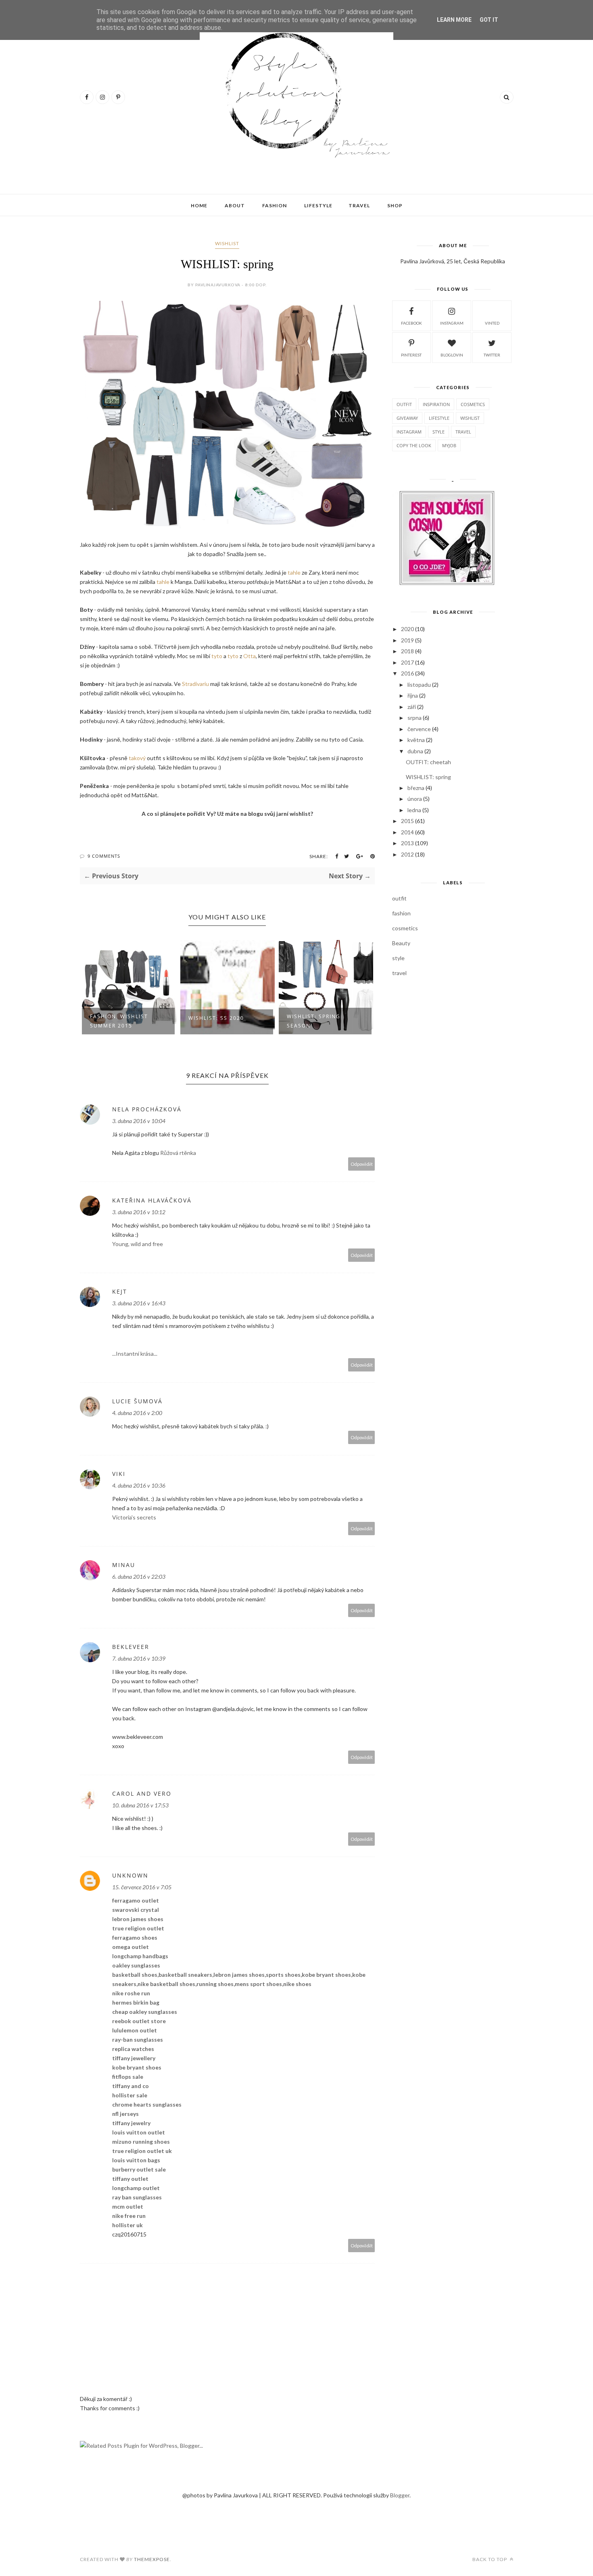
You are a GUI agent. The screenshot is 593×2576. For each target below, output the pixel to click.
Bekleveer (131, 1647)
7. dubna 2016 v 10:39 (139, 1658)
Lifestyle (318, 205)
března (416, 788)
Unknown (130, 1875)
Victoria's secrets (134, 1517)
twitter (492, 355)
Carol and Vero (142, 1793)
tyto (217, 656)
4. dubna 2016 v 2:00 (137, 1413)
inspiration (436, 404)
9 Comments (104, 856)
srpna (414, 718)
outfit (404, 404)
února (415, 799)
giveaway (407, 418)
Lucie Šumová (137, 1401)
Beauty (401, 943)
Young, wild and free (138, 1244)
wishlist (227, 243)
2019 (407, 640)
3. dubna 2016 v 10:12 (139, 1212)
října (413, 695)
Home (199, 205)
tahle (293, 572)
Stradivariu (195, 684)
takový (137, 758)
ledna (414, 810)
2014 (407, 832)
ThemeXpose (152, 2559)
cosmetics (473, 404)
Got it (489, 20)
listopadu (419, 685)
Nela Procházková (147, 1109)
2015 (407, 821)
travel (463, 432)
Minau (124, 1565)
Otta (250, 656)
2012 (407, 854)
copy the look (414, 445)
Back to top (490, 2559)
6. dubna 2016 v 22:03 (139, 1577)
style (438, 432)
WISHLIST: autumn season (316, 1021)
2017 (407, 662)
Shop (395, 205)
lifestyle (439, 418)
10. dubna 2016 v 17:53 (140, 1805)
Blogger (400, 2495)
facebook (411, 323)
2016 (407, 673)
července (419, 729)
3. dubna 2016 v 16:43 (139, 1303)
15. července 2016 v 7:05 (142, 1887)
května (416, 740)
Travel (359, 205)
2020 (407, 629)
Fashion (275, 205)
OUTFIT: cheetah (428, 762)
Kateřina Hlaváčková (152, 1200)
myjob (449, 445)
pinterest (411, 355)
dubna (415, 751)
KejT (120, 1291)
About (235, 205)
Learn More (454, 20)
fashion (401, 913)
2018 (407, 651)
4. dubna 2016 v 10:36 (139, 1485)
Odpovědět (362, 1164)
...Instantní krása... (135, 1354)
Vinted (492, 323)
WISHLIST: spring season (215, 1021)
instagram (452, 323)
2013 (407, 843)
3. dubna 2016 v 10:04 (139, 1121)
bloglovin (452, 355)
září (412, 707)
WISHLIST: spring (428, 777)
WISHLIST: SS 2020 (118, 1018)
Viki (119, 1474)
